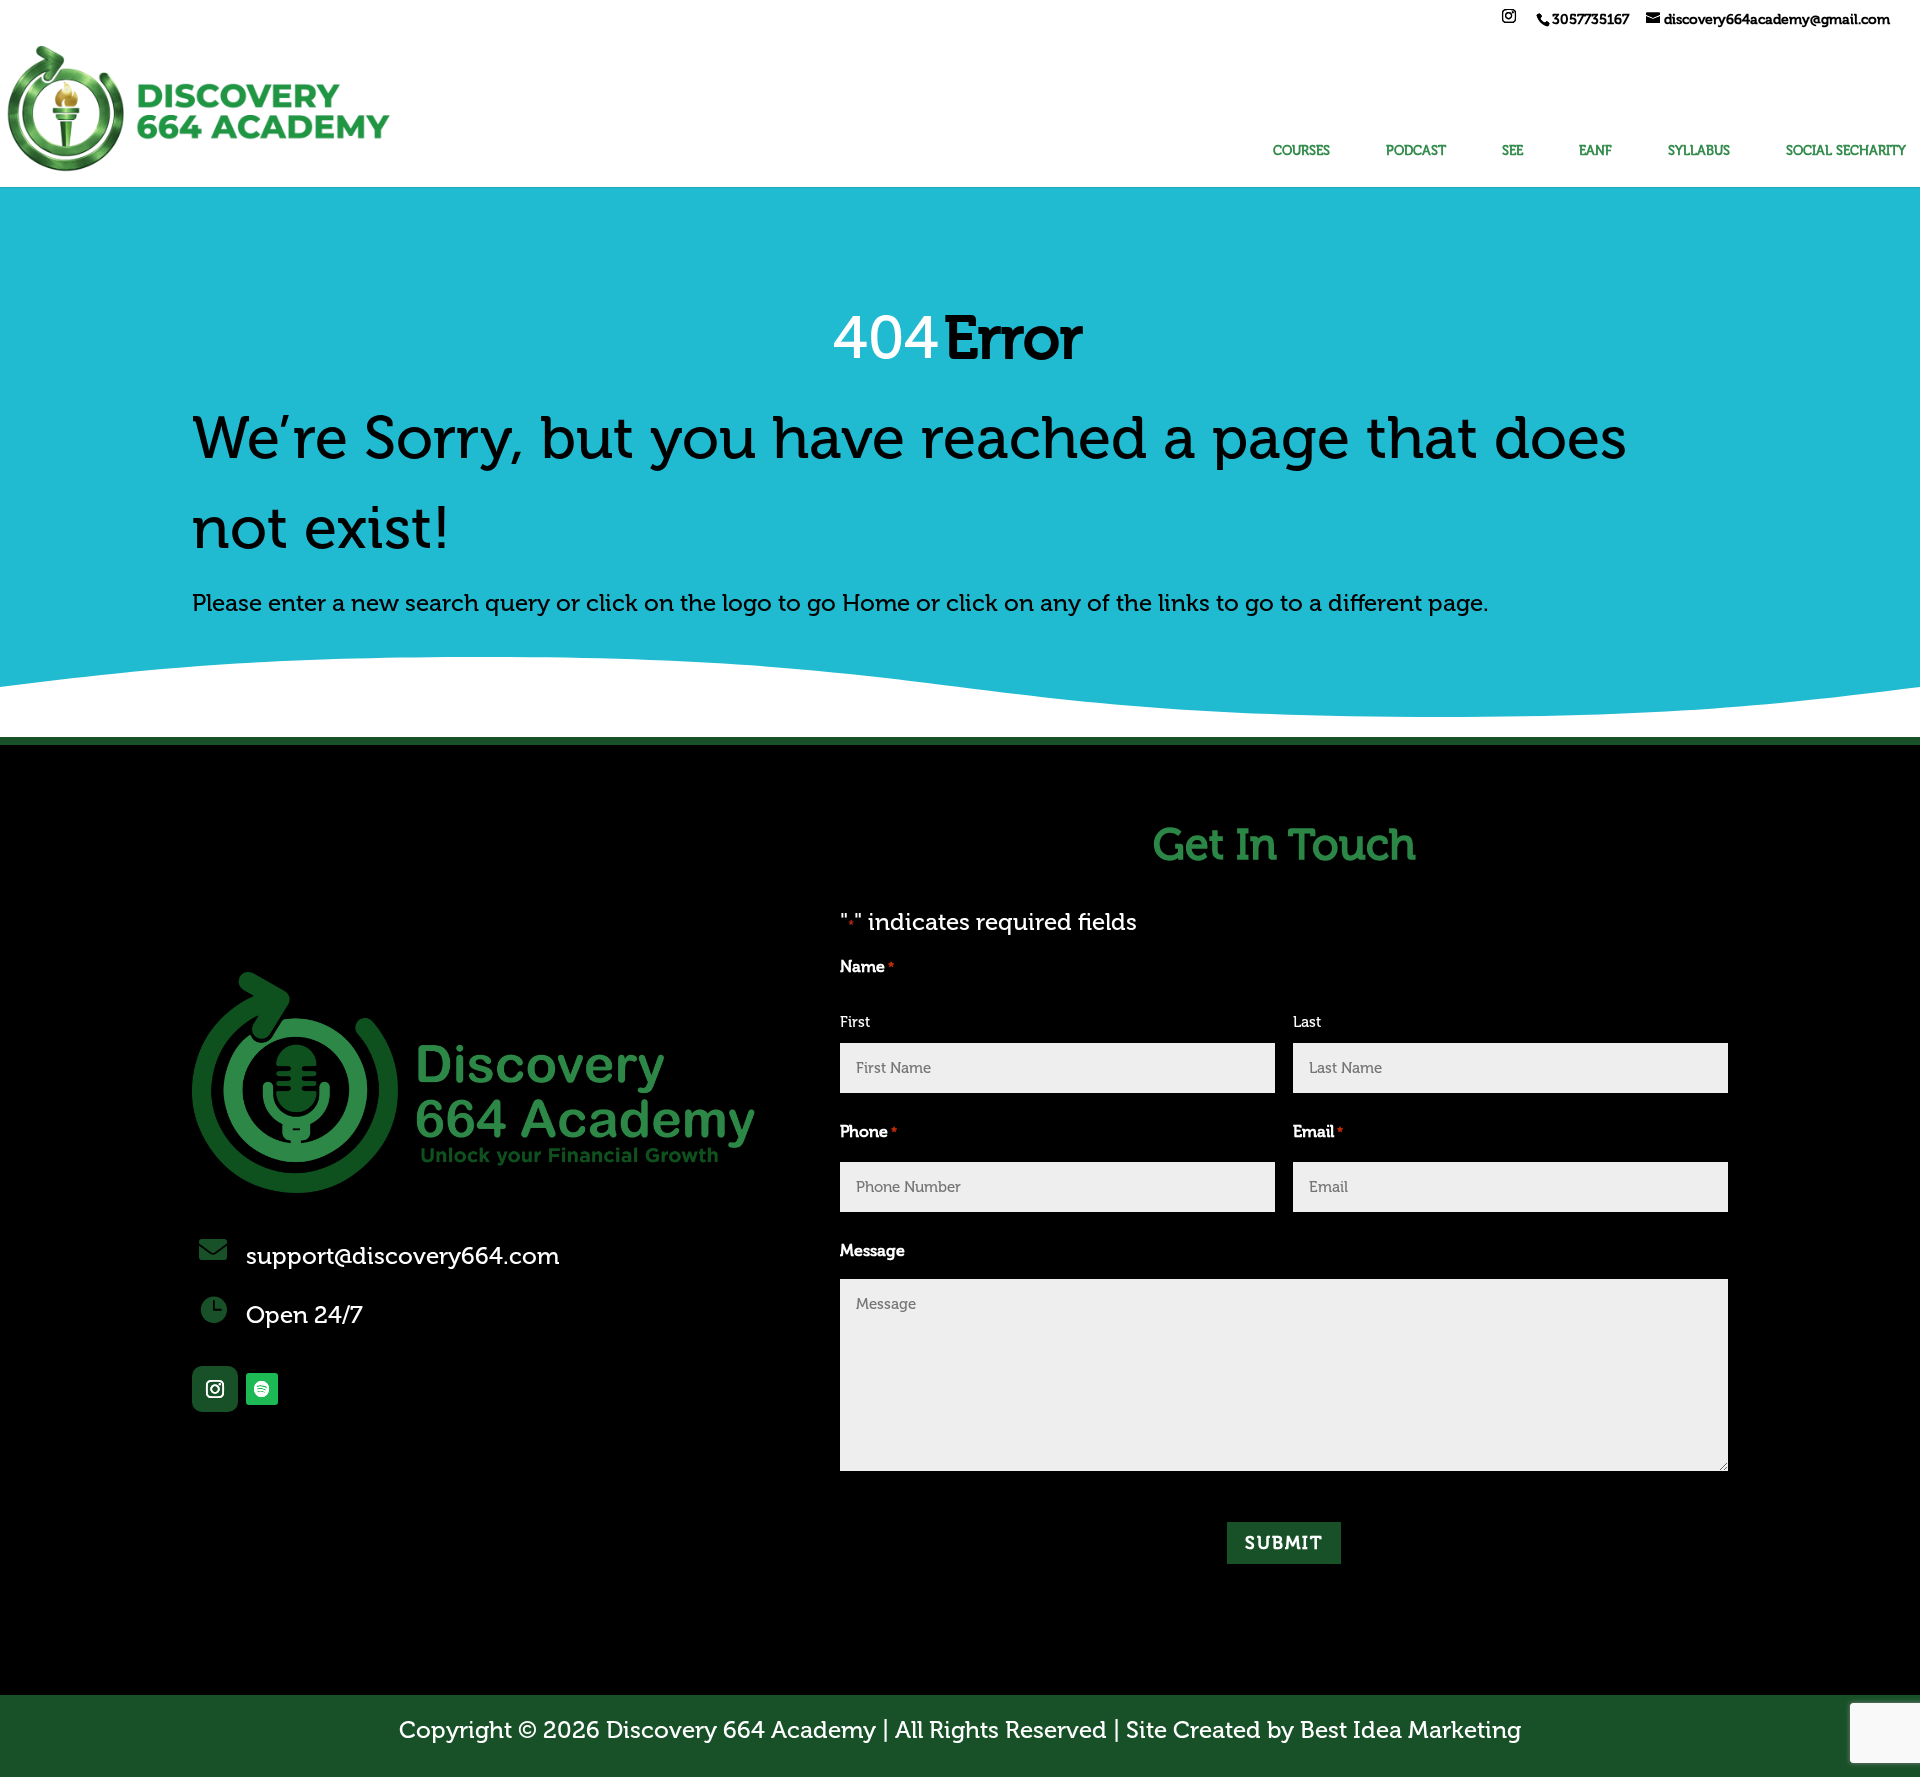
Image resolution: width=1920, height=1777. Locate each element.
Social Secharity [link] (1846, 150)
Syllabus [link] (1699, 150)
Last (1307, 1022)
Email (1318, 1131)
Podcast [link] (1416, 150)
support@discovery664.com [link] (402, 1255)
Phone (868, 1131)
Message (872, 1250)
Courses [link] (1301, 150)
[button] (1509, 22)
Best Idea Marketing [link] (1410, 1729)
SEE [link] (1512, 150)
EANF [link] (1595, 150)
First (855, 1022)
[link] (1589, 19)
